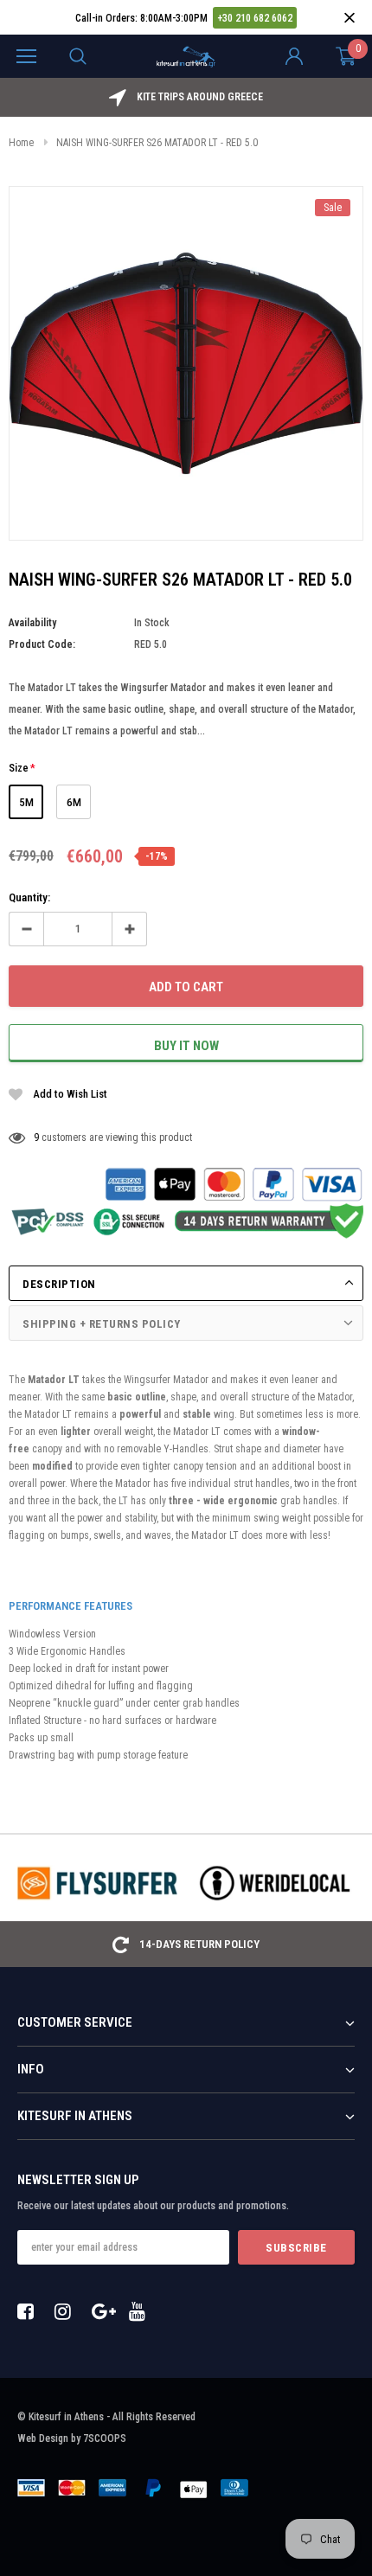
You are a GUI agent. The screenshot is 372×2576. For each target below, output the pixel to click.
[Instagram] (67, 2311)
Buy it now (186, 1046)
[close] (349, 18)
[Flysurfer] (97, 1883)
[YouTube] (142, 2311)
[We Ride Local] (275, 1883)
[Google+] (105, 2311)
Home (21, 143)
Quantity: (29, 897)
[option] (186, 97)
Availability (32, 623)
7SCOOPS (105, 2438)
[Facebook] (30, 2311)
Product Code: (42, 644)
